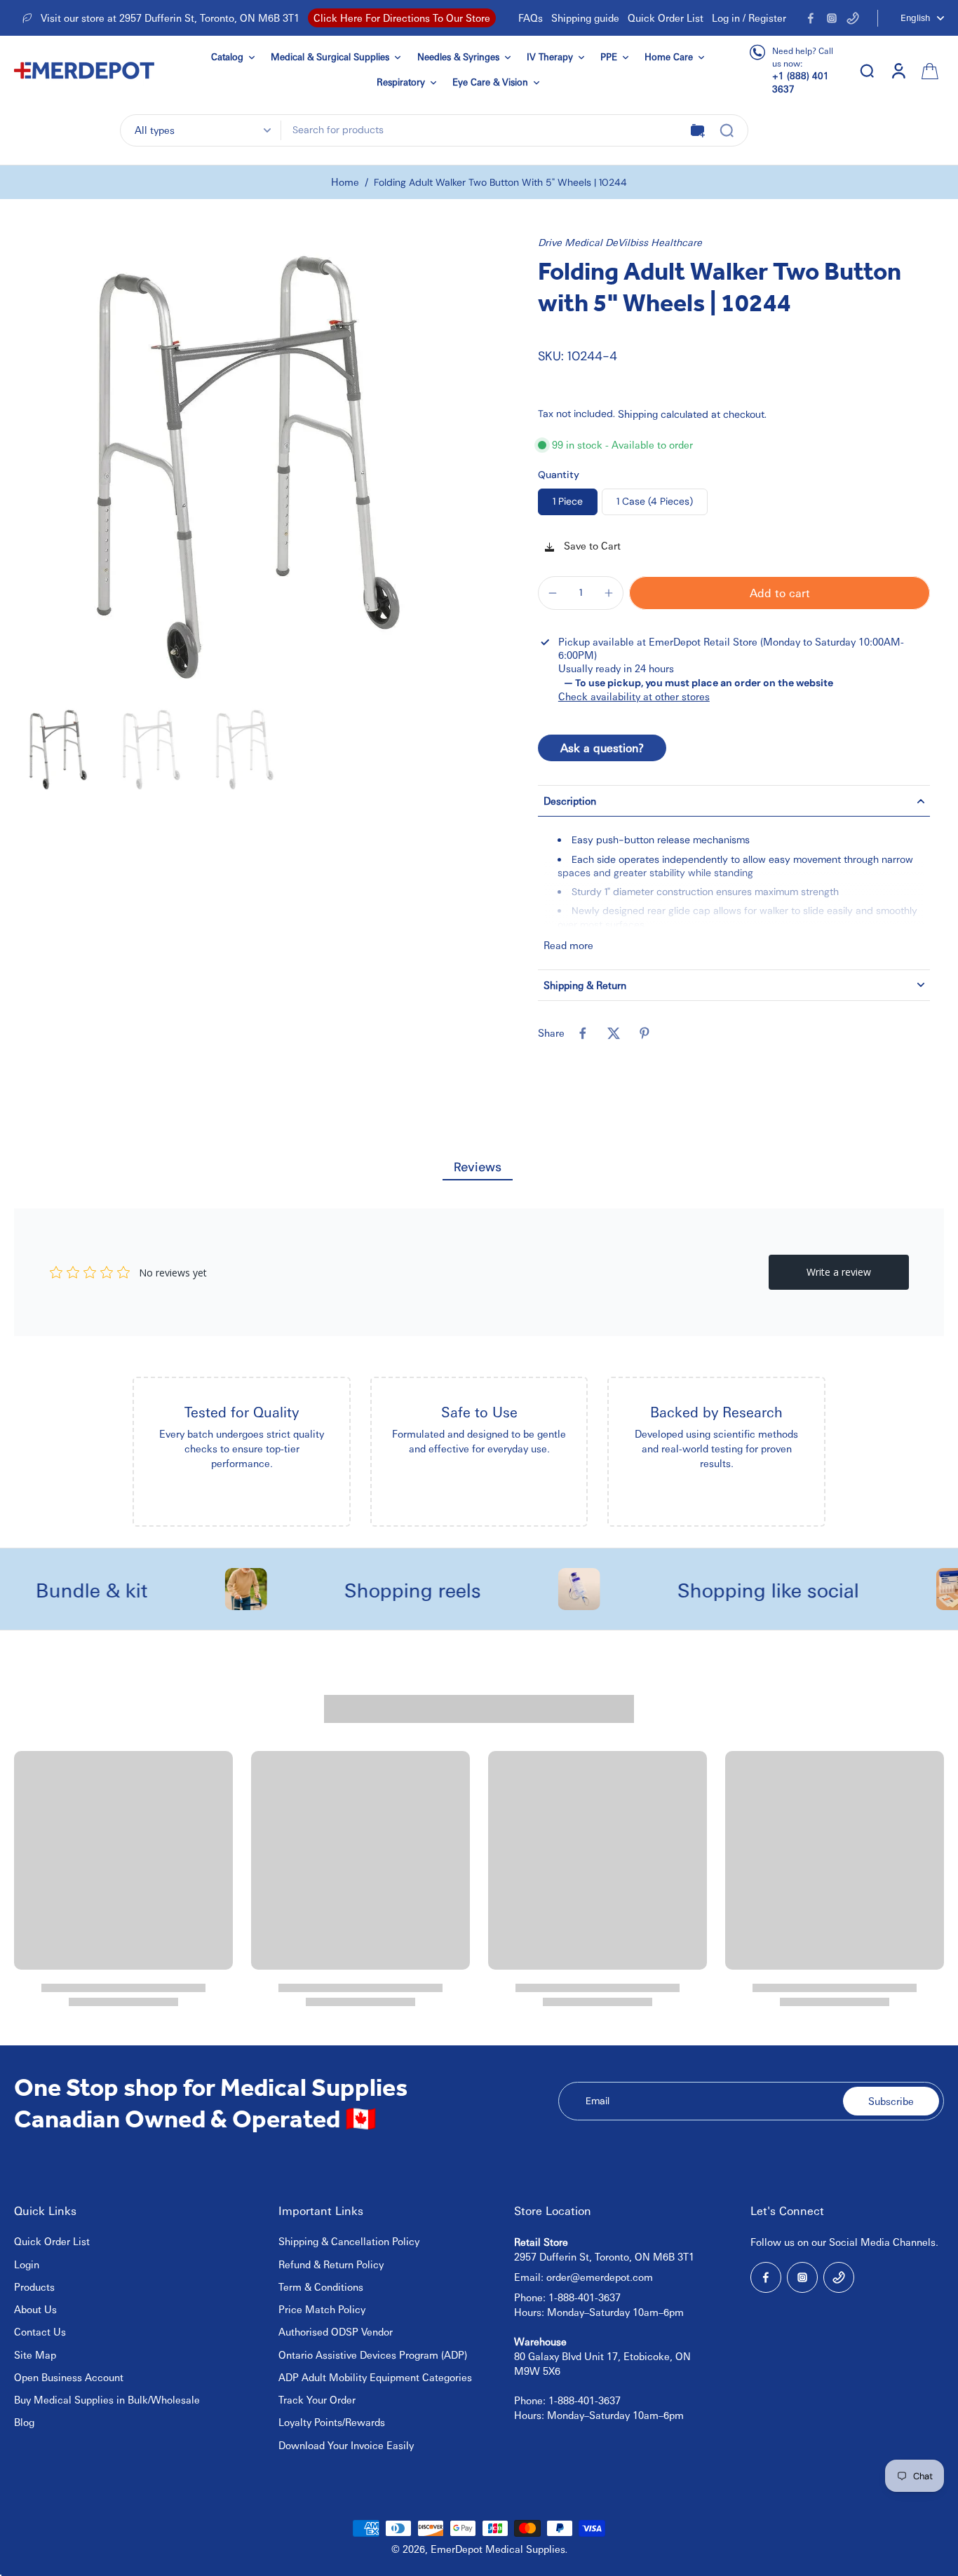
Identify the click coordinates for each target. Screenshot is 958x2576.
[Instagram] (832, 18)
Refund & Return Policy (331, 2264)
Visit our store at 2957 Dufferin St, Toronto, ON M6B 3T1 (170, 18)
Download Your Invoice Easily (346, 2445)
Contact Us (40, 2331)
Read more (568, 945)
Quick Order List (666, 18)
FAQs (531, 18)
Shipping (639, 414)
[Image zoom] (247, 468)
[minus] (553, 593)
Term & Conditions (321, 2287)
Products (34, 2287)
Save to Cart (591, 545)
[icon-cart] (929, 70)
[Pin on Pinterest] (645, 1033)
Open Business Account (69, 2377)
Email (598, 2101)
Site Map (35, 2354)
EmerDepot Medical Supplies (498, 2549)
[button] (780, 593)
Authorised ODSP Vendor (336, 2331)
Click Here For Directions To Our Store (402, 18)
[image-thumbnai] (58, 750)
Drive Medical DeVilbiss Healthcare (620, 242)
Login (27, 2264)
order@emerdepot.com (600, 2277)
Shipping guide (585, 18)
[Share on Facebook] (583, 1033)
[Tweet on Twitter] (614, 1033)
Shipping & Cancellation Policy (349, 2241)
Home (345, 182)
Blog (24, 2422)
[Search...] (727, 130)
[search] (867, 70)
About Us (35, 2309)
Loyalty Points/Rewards (332, 2422)
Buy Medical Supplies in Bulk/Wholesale (107, 2399)
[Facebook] (811, 18)
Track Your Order (317, 2399)
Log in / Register (749, 18)
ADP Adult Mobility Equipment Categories (375, 2377)
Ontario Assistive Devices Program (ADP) (373, 2354)
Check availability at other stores (634, 696)
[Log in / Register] (898, 70)
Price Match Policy (322, 2309)
